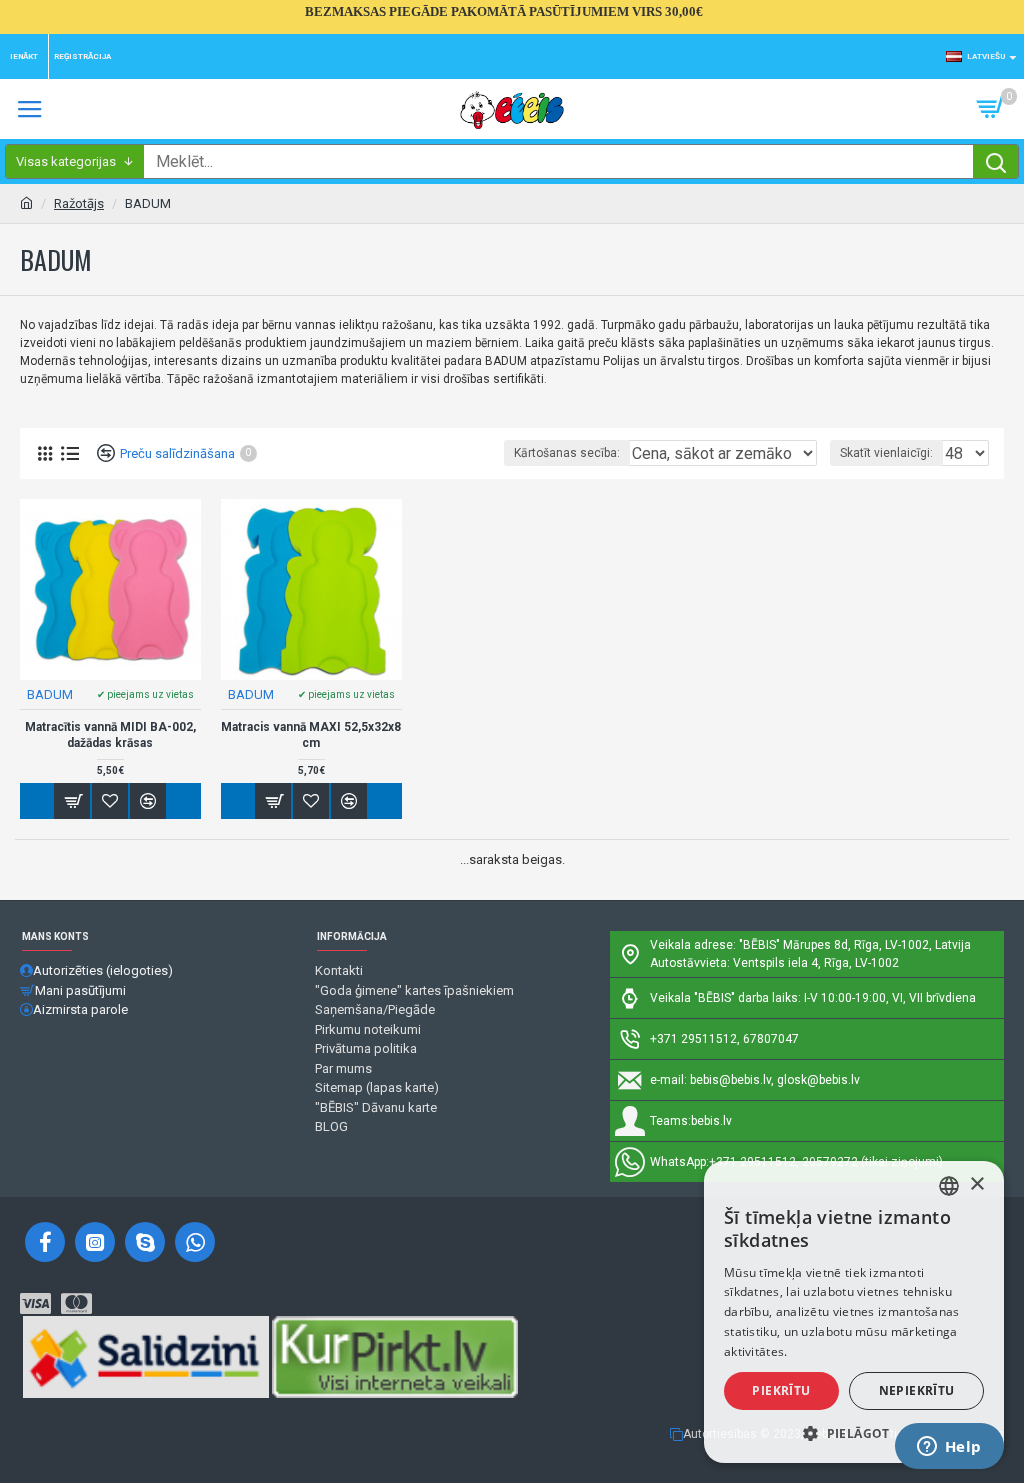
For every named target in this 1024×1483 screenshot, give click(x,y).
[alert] (854, 1312)
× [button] (976, 1184)
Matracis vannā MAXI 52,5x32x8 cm (311, 735)
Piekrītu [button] (781, 1390)
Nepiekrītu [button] (917, 1390)
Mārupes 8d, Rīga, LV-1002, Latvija (877, 945)
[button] (854, 1433)
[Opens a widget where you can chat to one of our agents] (949, 1448)
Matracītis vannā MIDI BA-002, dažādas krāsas (110, 735)
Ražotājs (79, 203)
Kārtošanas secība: (567, 453)
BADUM (50, 694)
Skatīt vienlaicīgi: (886, 453)
